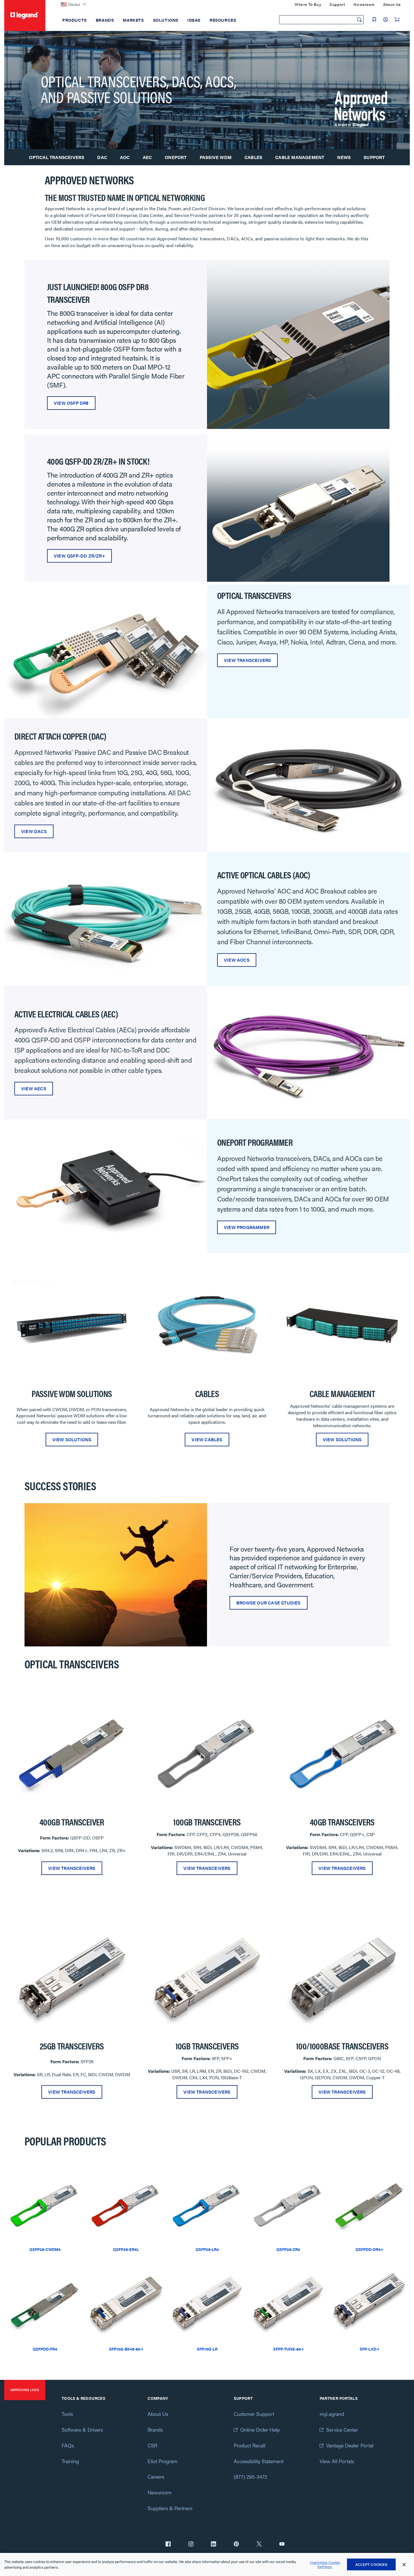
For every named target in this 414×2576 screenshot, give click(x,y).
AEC (147, 157)
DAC (102, 157)
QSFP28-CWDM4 (45, 2249)
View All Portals (337, 2461)
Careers (156, 2477)
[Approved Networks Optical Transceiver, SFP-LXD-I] (369, 2304)
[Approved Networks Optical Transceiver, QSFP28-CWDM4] (45, 2204)
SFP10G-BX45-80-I (126, 2349)
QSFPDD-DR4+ (369, 2249)
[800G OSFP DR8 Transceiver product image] (298, 344)
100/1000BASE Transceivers (342, 2046)
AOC (125, 157)
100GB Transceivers (207, 1822)
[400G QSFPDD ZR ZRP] (298, 508)
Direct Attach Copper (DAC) (60, 736)
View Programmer (247, 1227)
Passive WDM (216, 157)
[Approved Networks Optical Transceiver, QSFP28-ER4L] (126, 2204)
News (344, 157)
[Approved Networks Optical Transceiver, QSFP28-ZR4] (288, 2204)
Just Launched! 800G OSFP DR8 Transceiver (98, 293)
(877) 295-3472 (250, 2477)
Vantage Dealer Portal (350, 2445)
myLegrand (332, 2414)
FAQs (68, 2445)
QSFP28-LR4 (207, 2249)
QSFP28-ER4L (126, 2249)
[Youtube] (282, 2544)
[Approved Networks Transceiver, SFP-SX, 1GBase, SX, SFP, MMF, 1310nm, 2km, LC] (72, 1977)
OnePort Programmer (255, 1142)
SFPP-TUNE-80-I (288, 2349)
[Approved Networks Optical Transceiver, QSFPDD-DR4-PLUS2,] (72, 1753)
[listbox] (207, 1359)
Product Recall (250, 2445)
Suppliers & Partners (170, 2508)
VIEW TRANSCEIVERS (247, 660)
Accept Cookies (371, 2564)
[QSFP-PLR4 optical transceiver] (342, 1753)
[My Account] (386, 19)
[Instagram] (191, 2544)
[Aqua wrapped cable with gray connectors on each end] (106, 918)
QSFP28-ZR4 (288, 2249)
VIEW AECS (34, 1088)
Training (70, 2461)
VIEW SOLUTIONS (72, 1439)
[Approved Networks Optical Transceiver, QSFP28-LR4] (207, 2204)
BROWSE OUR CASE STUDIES (269, 1603)
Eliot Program (163, 2461)
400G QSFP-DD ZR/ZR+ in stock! (98, 461)
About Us (158, 2414)
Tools (67, 2414)
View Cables (207, 1439)
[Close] (404, 2565)
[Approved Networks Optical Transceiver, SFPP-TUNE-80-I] (288, 2304)
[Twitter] (259, 2544)
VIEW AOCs (237, 960)
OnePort (176, 157)
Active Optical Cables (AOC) (264, 875)
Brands (155, 2430)
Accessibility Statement (259, 2461)
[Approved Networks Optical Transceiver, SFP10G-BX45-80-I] (126, 2304)
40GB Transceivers (342, 1822)
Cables (253, 157)
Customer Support (254, 2414)
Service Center (342, 2430)
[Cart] (397, 19)
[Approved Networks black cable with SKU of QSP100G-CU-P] (308, 784)
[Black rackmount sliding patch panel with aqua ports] (342, 1325)
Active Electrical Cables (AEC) (66, 1014)
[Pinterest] (236, 2544)
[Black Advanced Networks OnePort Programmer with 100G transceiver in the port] (106, 1186)
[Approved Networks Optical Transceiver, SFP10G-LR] (207, 2304)
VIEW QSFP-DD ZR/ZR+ (79, 556)
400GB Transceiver (72, 1822)
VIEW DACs (34, 831)
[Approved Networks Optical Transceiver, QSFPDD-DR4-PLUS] (369, 2204)
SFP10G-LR (207, 2349)
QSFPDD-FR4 (45, 2349)
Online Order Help (260, 2430)
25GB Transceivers (72, 2046)
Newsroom (160, 2492)
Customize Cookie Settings (325, 2565)
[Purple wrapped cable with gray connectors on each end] (308, 1052)
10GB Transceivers (207, 2046)
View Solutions (342, 1439)
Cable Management (300, 157)
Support (374, 157)
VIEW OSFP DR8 (71, 403)
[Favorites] (374, 19)
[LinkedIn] (213, 2544)
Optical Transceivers (57, 157)
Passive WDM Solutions (72, 1393)
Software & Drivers (82, 2430)
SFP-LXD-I (369, 2349)
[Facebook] (168, 2544)
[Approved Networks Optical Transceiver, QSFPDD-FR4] (45, 2304)
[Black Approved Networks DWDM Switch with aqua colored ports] (72, 1325)
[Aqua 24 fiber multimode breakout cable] (207, 1325)
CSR (152, 2445)
